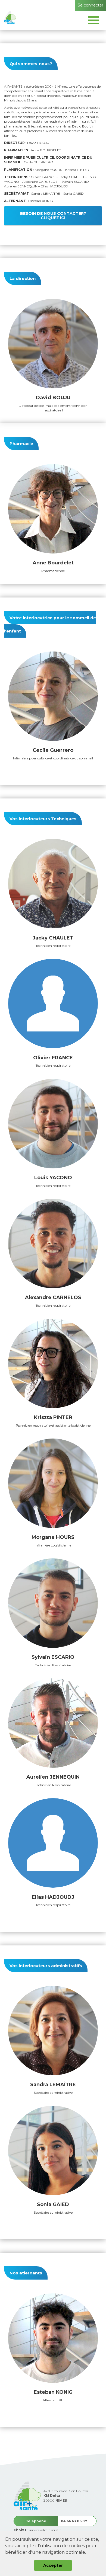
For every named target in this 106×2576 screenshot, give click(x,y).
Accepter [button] (53, 2565)
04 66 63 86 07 (74, 2521)
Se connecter (91, 5)
